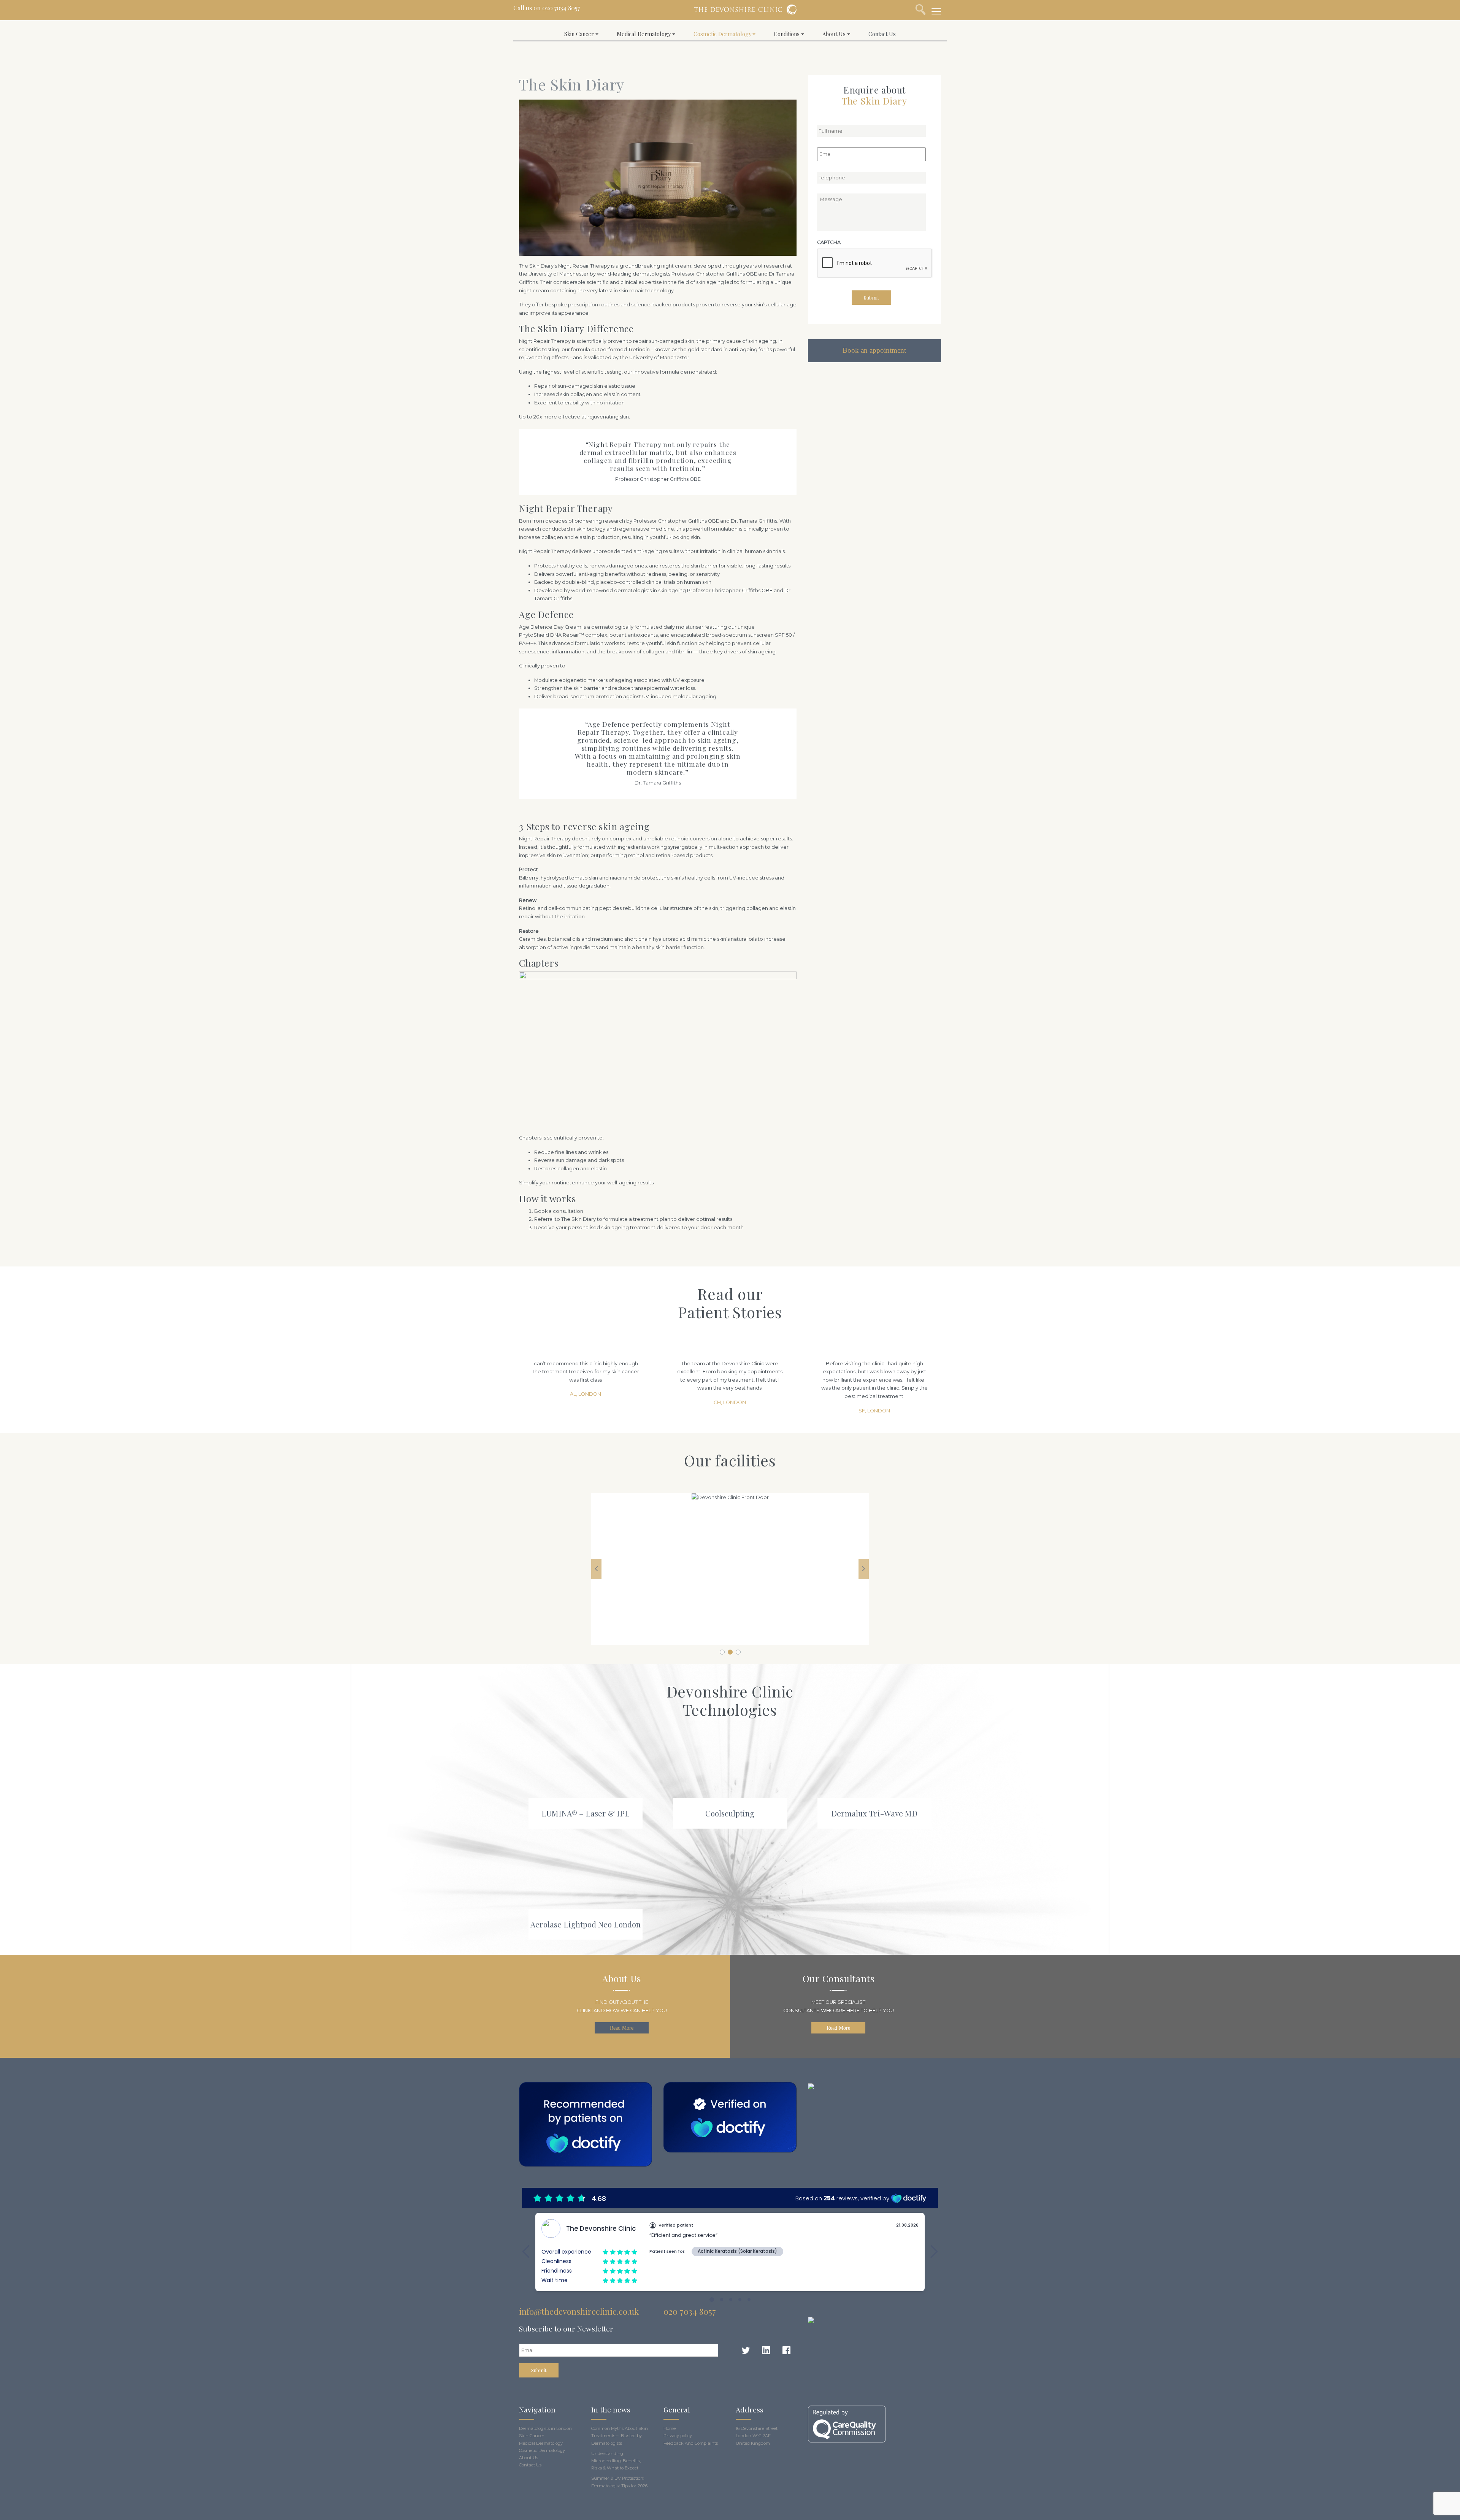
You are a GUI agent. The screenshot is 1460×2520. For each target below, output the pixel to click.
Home (670, 2428)
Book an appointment (874, 350)
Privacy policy (678, 2436)
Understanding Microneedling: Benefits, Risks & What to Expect (616, 2461)
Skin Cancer (579, 34)
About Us (834, 34)
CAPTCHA (829, 242)
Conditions (787, 34)
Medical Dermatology (644, 34)
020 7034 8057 (561, 8)
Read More (622, 2028)
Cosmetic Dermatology (722, 34)
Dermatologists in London (545, 2428)
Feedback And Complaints (691, 2443)
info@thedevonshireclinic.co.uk (579, 2311)
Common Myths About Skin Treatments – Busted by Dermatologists (620, 2436)
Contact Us (882, 34)
